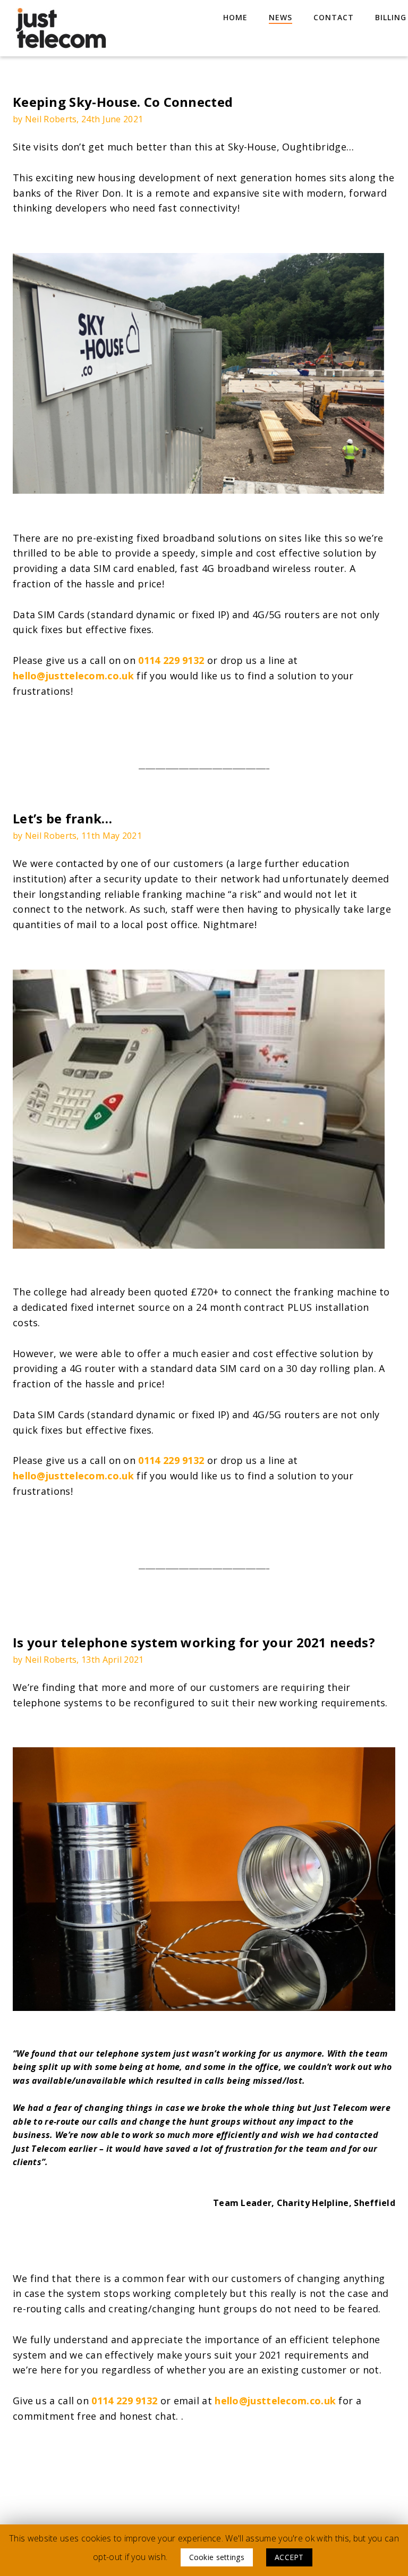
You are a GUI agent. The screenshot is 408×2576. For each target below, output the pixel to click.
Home (235, 17)
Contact (334, 17)
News (280, 17)
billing (391, 17)
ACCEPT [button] (289, 2557)
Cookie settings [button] (217, 2557)
